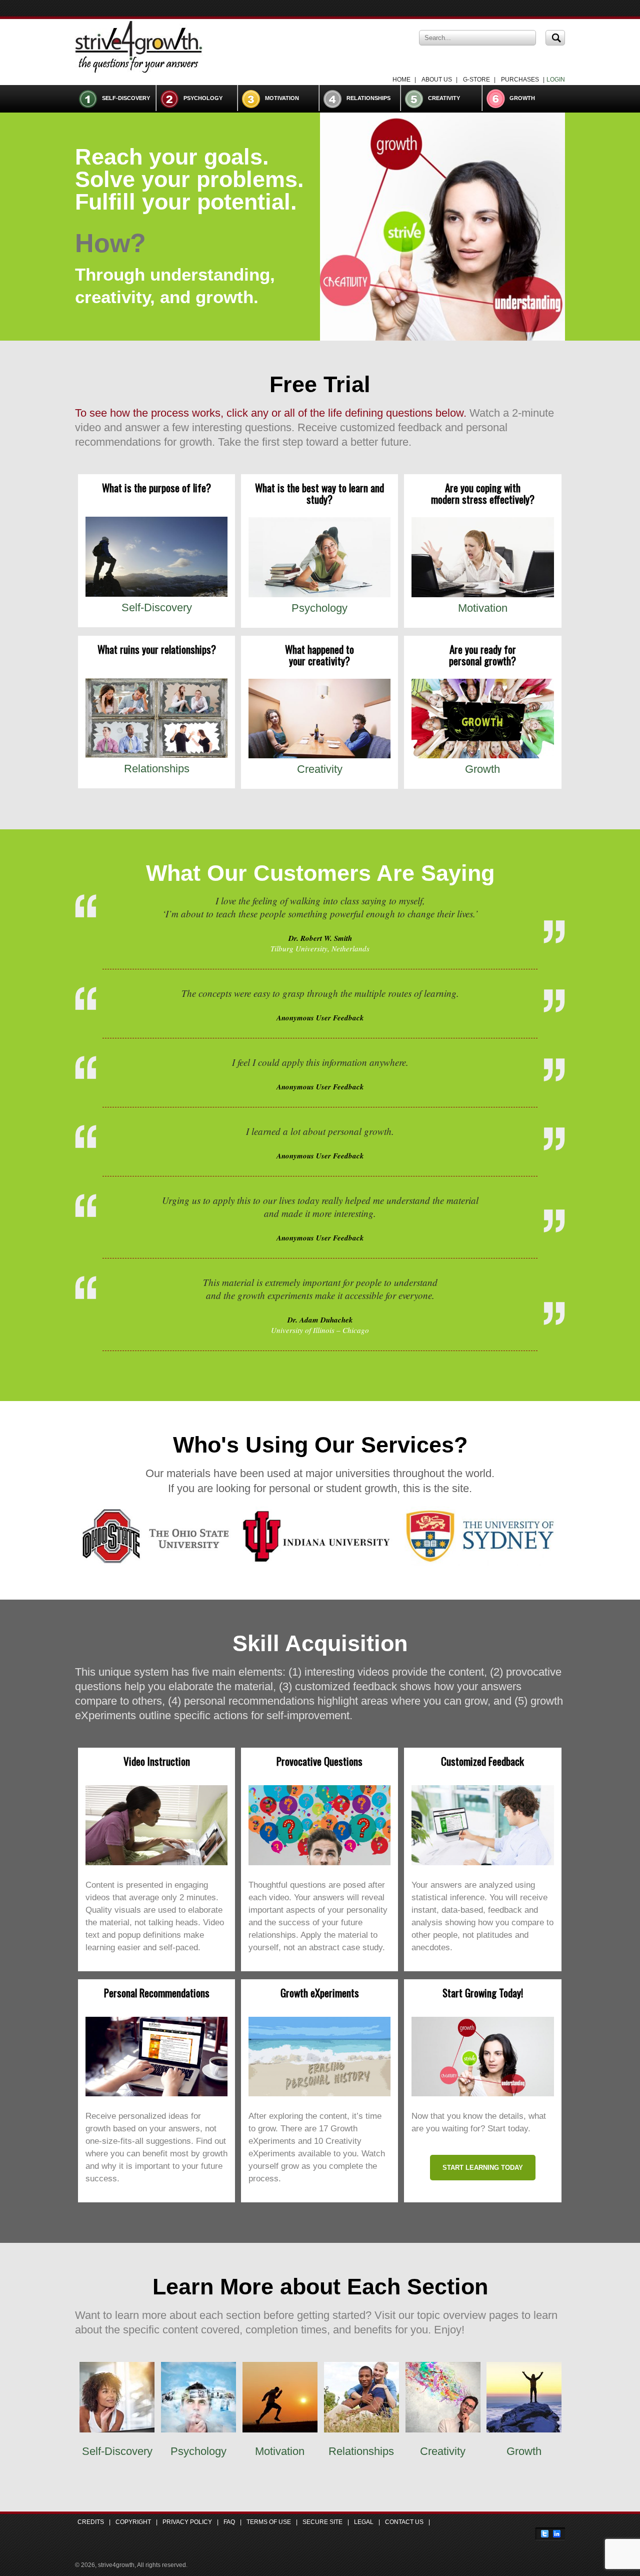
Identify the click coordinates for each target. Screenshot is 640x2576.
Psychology (203, 98)
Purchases (520, 80)
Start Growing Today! (483, 1993)
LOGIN (556, 80)
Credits (91, 2522)
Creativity (444, 98)
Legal (364, 2522)
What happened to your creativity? (319, 655)
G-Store (476, 80)
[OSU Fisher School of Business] (156, 1564)
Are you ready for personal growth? (482, 655)
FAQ (229, 2522)
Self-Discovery (126, 98)
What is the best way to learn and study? (319, 493)
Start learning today (483, 2168)
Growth (522, 98)
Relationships (368, 98)
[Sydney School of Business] (479, 1564)
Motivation (282, 98)
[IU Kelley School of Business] (317, 1564)
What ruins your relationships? (157, 649)
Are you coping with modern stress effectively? (483, 493)
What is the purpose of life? (156, 487)
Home (401, 80)
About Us (437, 80)
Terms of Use (269, 2522)
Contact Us (404, 2522)
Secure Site (322, 2522)
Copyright (133, 2522)
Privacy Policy (187, 2522)
